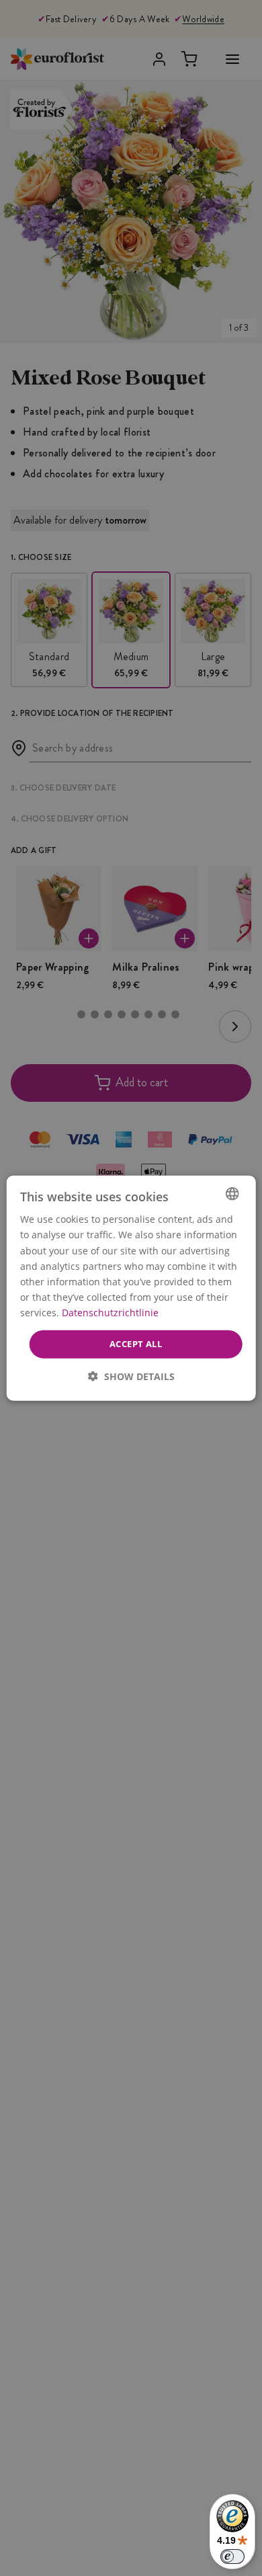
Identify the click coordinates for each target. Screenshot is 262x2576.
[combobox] (232, 1194)
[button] (131, 1376)
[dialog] (131, 1288)
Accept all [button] (136, 1344)
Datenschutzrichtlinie (110, 1313)
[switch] (232, 2557)
